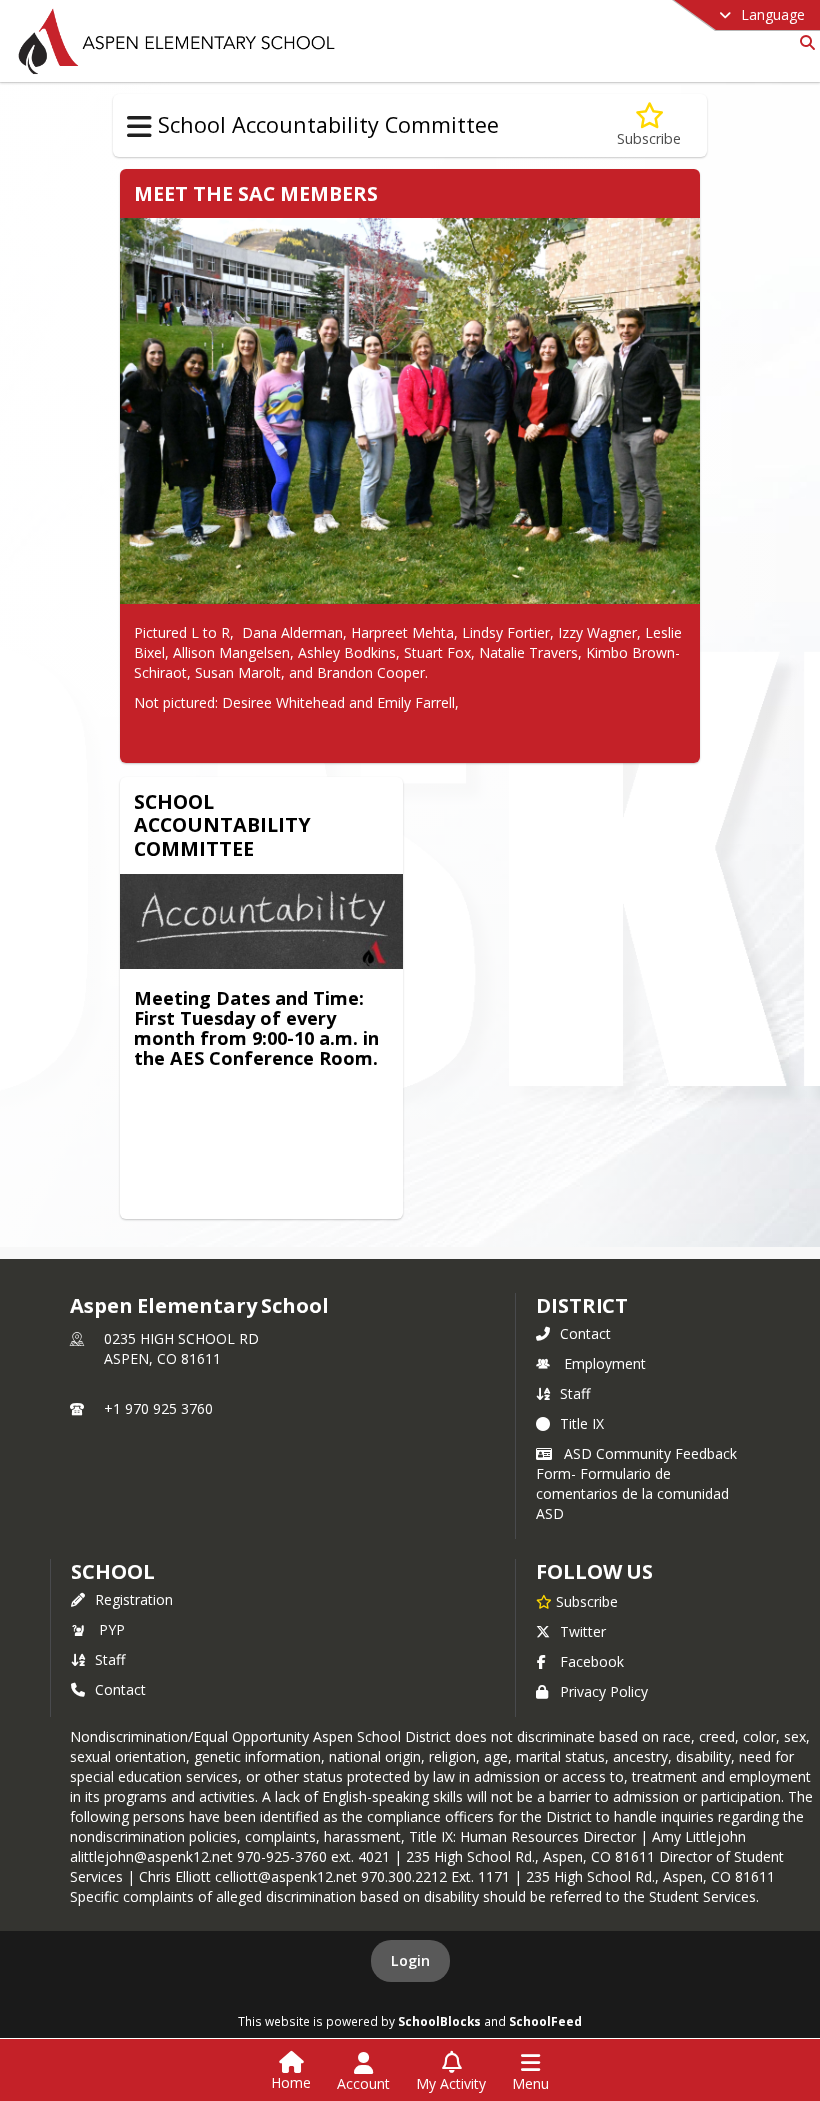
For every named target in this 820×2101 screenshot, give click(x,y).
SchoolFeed (545, 2021)
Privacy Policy (604, 1691)
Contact (585, 1333)
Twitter (583, 1631)
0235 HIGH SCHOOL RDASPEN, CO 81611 (181, 1348)
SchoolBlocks (439, 2021)
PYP (112, 1629)
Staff (575, 1393)
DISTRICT (582, 1305)
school (112, 1571)
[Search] (803, 42)
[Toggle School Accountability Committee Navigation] (139, 127)
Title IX (582, 1423)
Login (410, 1960)
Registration (134, 1599)
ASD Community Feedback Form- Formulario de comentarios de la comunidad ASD (636, 1483)
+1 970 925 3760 (158, 1408)
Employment (605, 1363)
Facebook (592, 1661)
